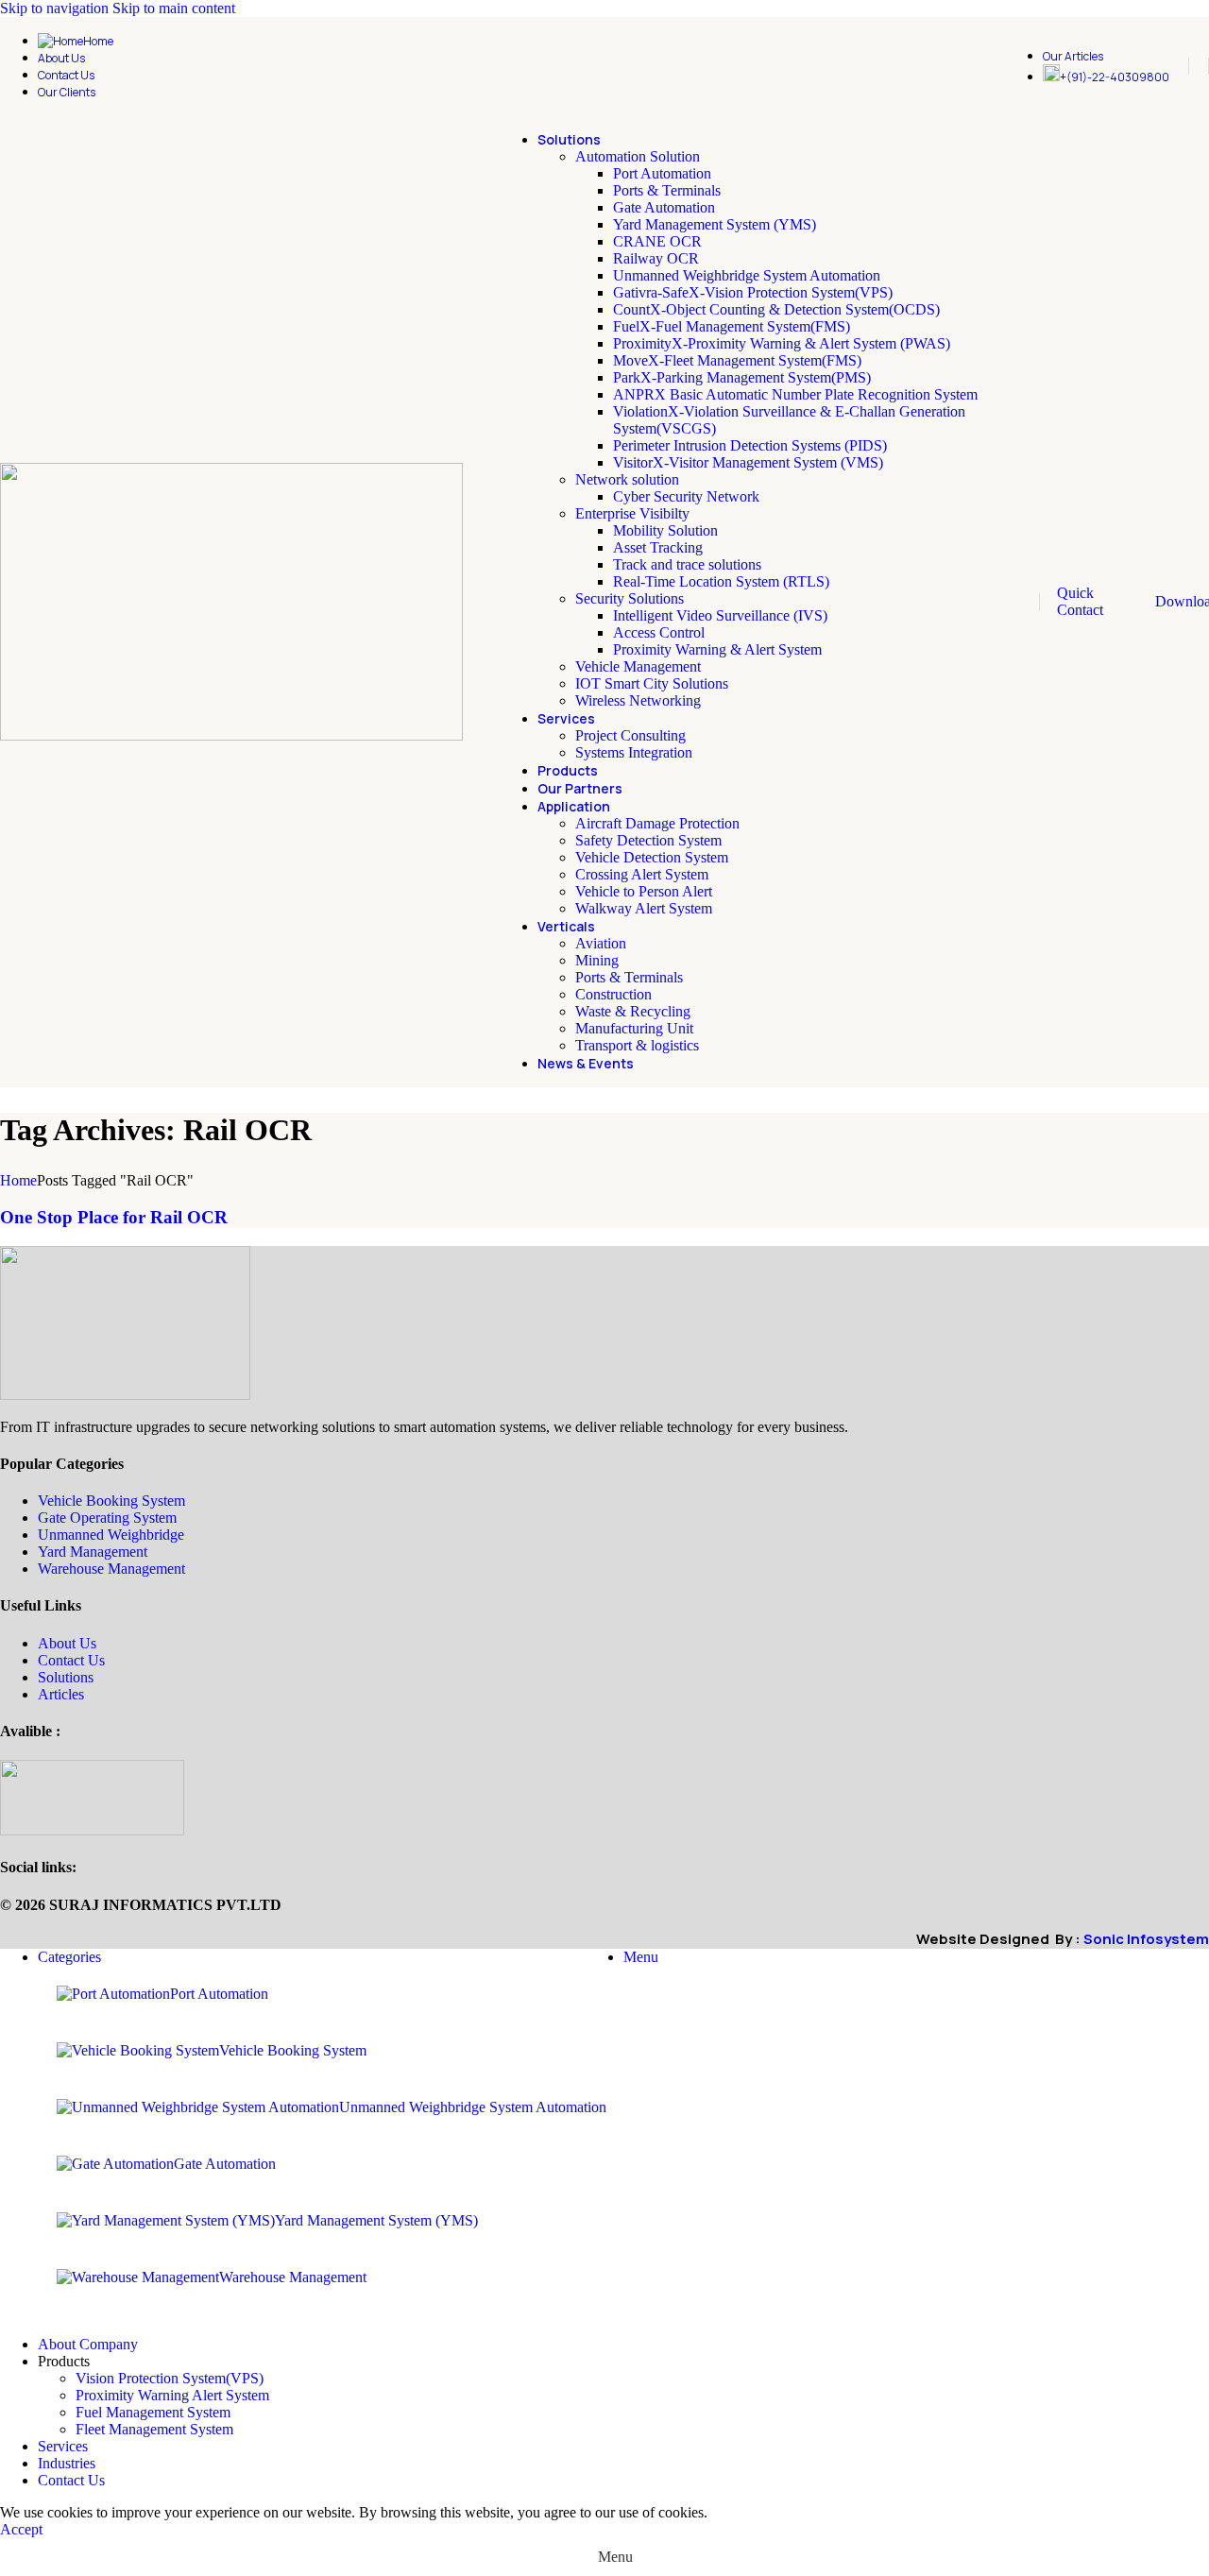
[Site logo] (231, 735)
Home (18, 1180)
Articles (61, 1694)
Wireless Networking (638, 700)
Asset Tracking (658, 547)
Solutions (66, 1677)
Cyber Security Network (686, 496)
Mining (597, 960)
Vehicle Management (638, 666)
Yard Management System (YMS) (715, 224)
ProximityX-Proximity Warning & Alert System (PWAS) (782, 343)
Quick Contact (1080, 601)
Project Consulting (630, 735)
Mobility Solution (665, 530)
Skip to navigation (56, 8)
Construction (613, 994)
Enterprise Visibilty (632, 513)
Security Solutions (630, 598)
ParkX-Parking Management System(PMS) (742, 377)
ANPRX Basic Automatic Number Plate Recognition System (795, 394)
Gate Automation (664, 207)
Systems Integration (634, 752)
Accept (21, 2529)
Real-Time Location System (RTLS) (721, 581)
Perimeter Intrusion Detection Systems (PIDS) (750, 445)
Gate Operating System (107, 1518)
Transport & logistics (637, 1045)
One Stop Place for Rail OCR (114, 1217)
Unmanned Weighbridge (111, 1535)
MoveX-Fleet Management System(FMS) (737, 360)
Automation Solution (638, 156)
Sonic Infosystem (1146, 1939)
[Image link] (125, 1395)
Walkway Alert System (644, 908)
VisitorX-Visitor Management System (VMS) (748, 462)
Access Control (659, 632)
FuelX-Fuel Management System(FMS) (732, 326)
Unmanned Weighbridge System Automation (747, 275)
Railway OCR (656, 258)
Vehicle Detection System (652, 857)
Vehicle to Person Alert (644, 891)
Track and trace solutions (687, 564)
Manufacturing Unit (634, 1028)
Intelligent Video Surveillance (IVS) (720, 615)
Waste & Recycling (633, 1011)
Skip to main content (174, 8)
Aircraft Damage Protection (657, 823)
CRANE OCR (657, 241)
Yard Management (93, 1552)
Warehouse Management (111, 1569)
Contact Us (71, 1660)
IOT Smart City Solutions (652, 683)
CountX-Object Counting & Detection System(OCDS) (776, 309)
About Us (67, 1643)
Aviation (601, 943)
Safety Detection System (648, 840)
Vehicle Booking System (111, 1501)
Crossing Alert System (642, 874)
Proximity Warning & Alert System (717, 649)
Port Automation (662, 173)
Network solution (627, 479)
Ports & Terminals (667, 190)
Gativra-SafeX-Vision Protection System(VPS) (753, 292)
